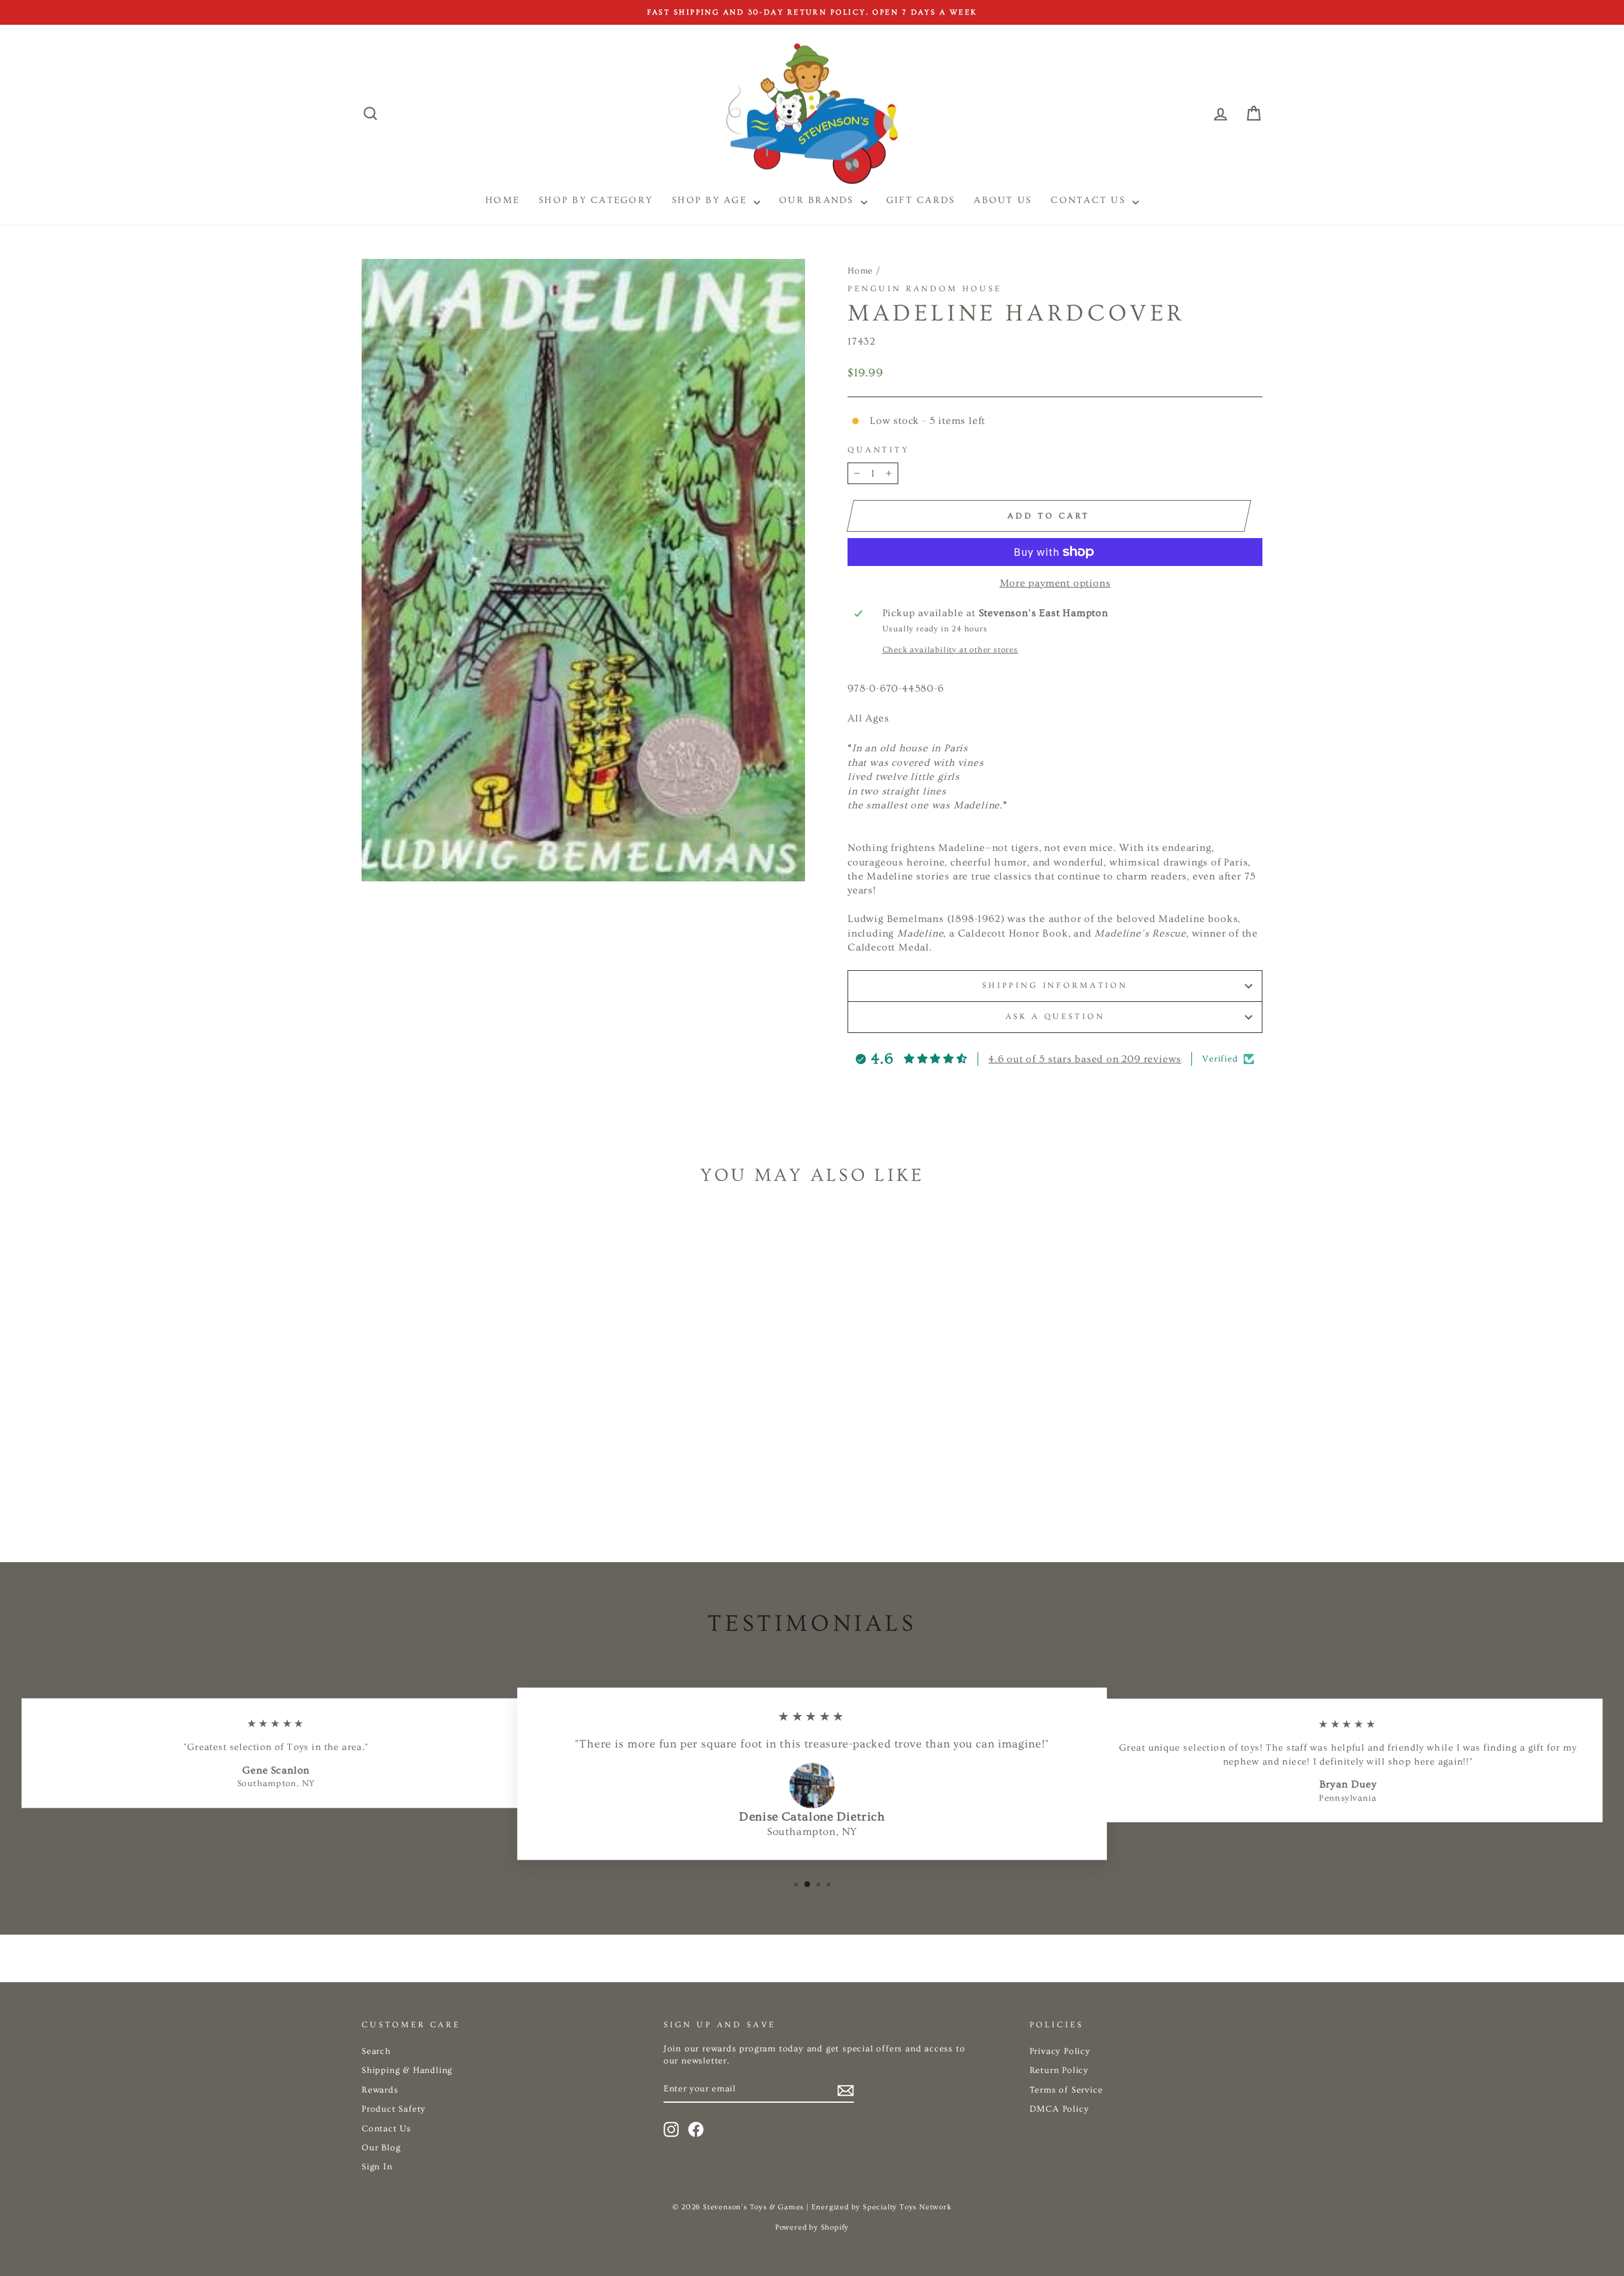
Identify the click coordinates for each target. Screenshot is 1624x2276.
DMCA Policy (1059, 2109)
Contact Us (1090, 200)
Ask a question (1055, 1016)
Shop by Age (711, 200)
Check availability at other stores (950, 650)
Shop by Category (596, 200)
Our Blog (381, 2148)
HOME (502, 200)
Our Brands (818, 200)
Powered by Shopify (812, 2227)
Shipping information (1055, 985)
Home (860, 271)
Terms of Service (1066, 2090)
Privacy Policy (1060, 2051)
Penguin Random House (925, 289)
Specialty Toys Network (907, 2207)
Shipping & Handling (407, 2070)
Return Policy (1059, 2070)
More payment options (1055, 583)
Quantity (879, 450)
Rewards (380, 2090)
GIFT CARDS (921, 200)
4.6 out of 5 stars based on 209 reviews (1085, 1059)
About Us (1003, 200)
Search (376, 2051)
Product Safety (394, 2109)
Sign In (377, 2167)
